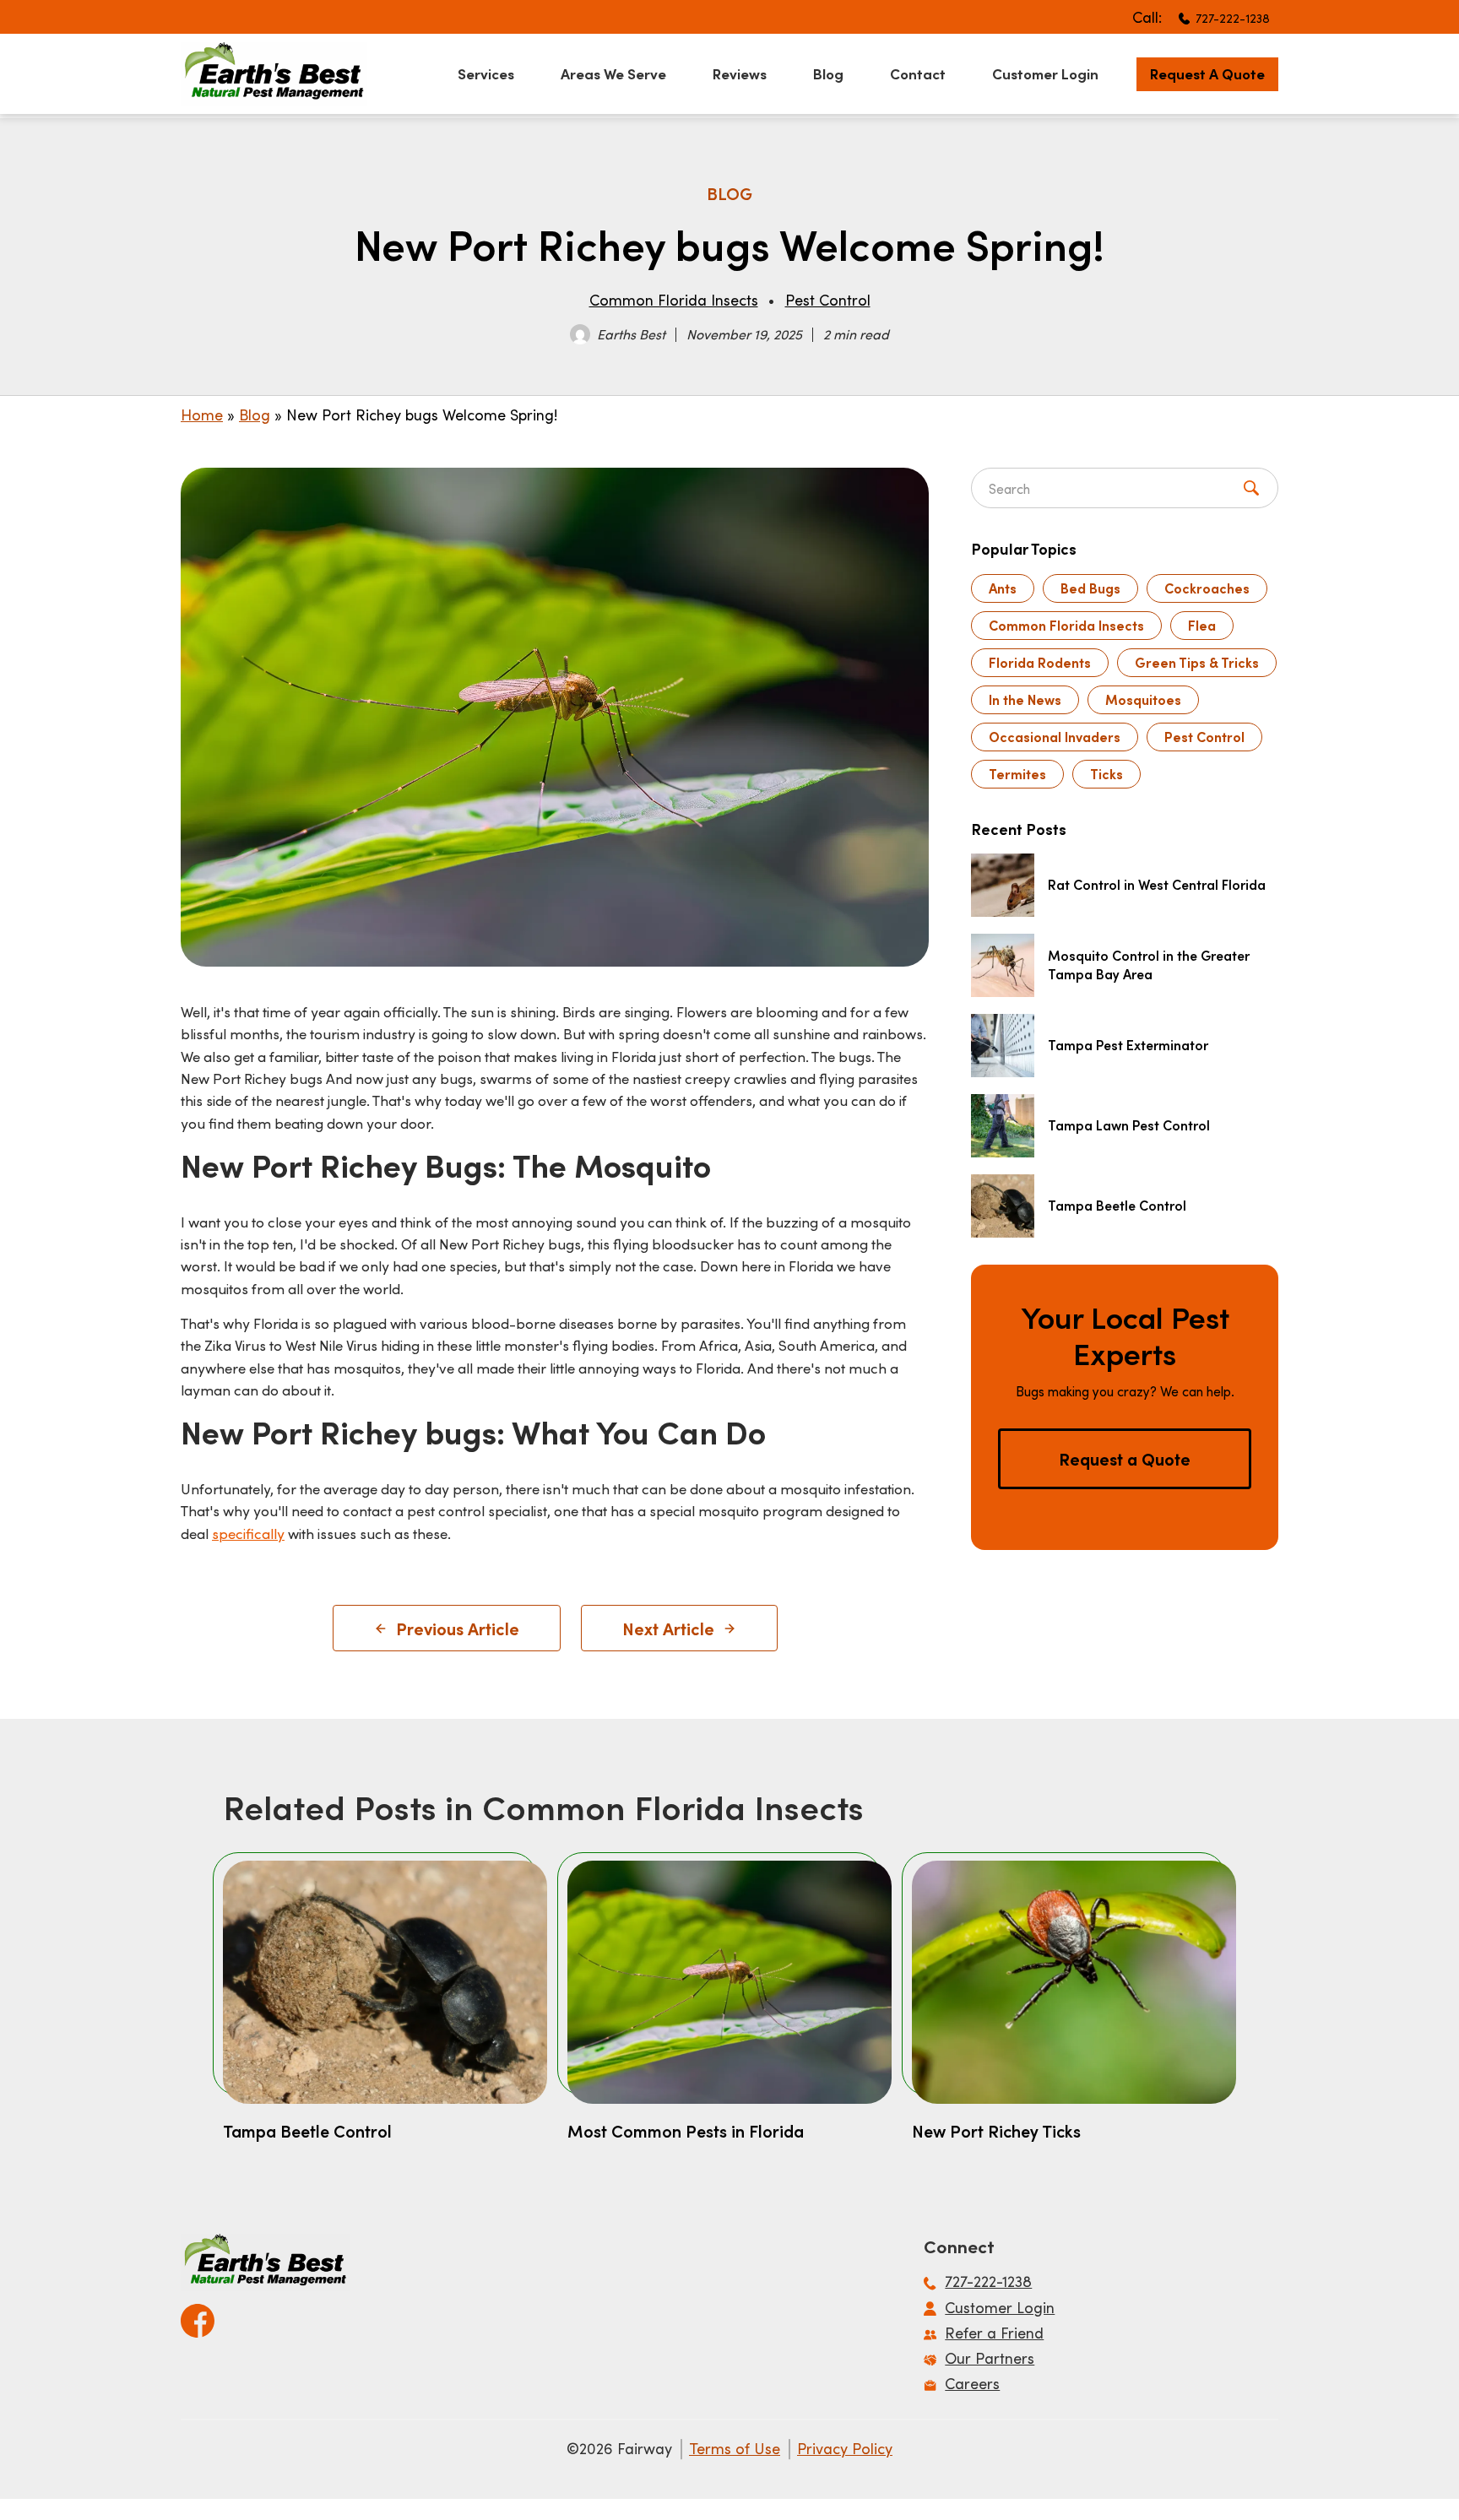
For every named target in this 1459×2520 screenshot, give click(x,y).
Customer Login (1045, 73)
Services (486, 73)
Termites (1017, 774)
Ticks (1106, 774)
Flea (1202, 625)
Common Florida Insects (674, 300)
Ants (1003, 588)
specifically (248, 1533)
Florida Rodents (1040, 662)
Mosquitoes (1143, 699)
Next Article (668, 1629)
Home (202, 415)
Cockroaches (1207, 588)
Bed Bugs (1090, 588)
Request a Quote (1207, 73)
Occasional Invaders (1055, 737)
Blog (828, 73)
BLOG (729, 193)
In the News (1025, 699)
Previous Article (458, 1629)
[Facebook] (198, 2314)
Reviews (740, 73)
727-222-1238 (1233, 18)
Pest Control (828, 300)
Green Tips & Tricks (1197, 662)
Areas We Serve (613, 73)
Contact (918, 73)
